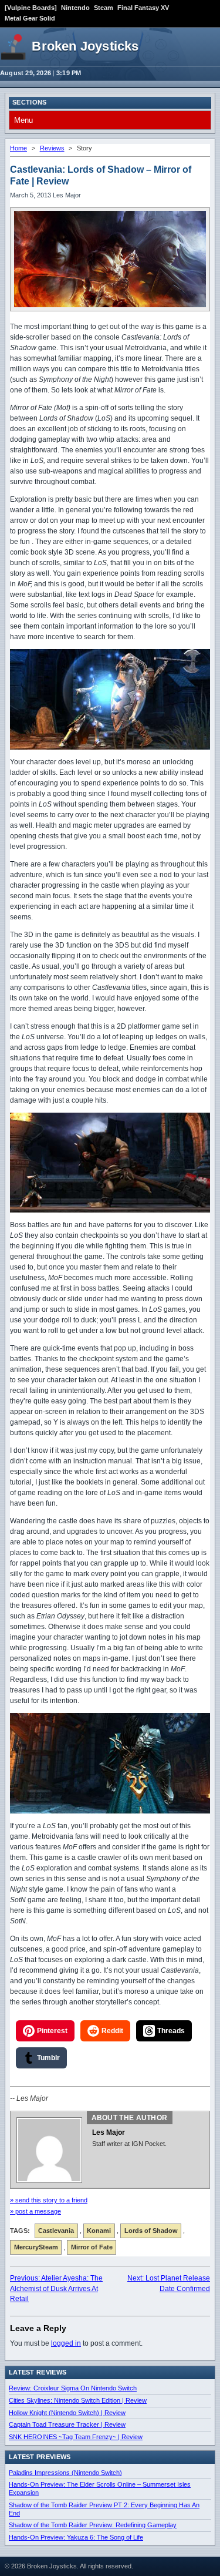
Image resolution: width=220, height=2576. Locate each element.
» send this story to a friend (49, 2200)
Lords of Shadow (151, 2231)
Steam (104, 8)
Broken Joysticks (85, 46)
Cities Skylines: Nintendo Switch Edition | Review (78, 2400)
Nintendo (75, 8)
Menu (23, 120)
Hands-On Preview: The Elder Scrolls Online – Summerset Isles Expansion (100, 2488)
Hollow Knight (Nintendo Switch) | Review (67, 2413)
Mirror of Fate (92, 2247)
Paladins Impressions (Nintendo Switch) (65, 2473)
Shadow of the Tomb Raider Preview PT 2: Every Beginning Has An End (104, 2509)
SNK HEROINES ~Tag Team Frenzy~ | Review (76, 2437)
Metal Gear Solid (30, 18)
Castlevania (56, 2231)
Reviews (52, 148)
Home (18, 148)
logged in (66, 2343)
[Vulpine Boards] (31, 8)
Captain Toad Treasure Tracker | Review (67, 2424)
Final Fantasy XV (143, 8)
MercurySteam (36, 2247)
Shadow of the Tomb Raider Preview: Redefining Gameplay (93, 2525)
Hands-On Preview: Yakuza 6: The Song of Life (76, 2537)
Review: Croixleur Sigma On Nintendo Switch (73, 2388)
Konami (99, 2231)
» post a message (35, 2211)
